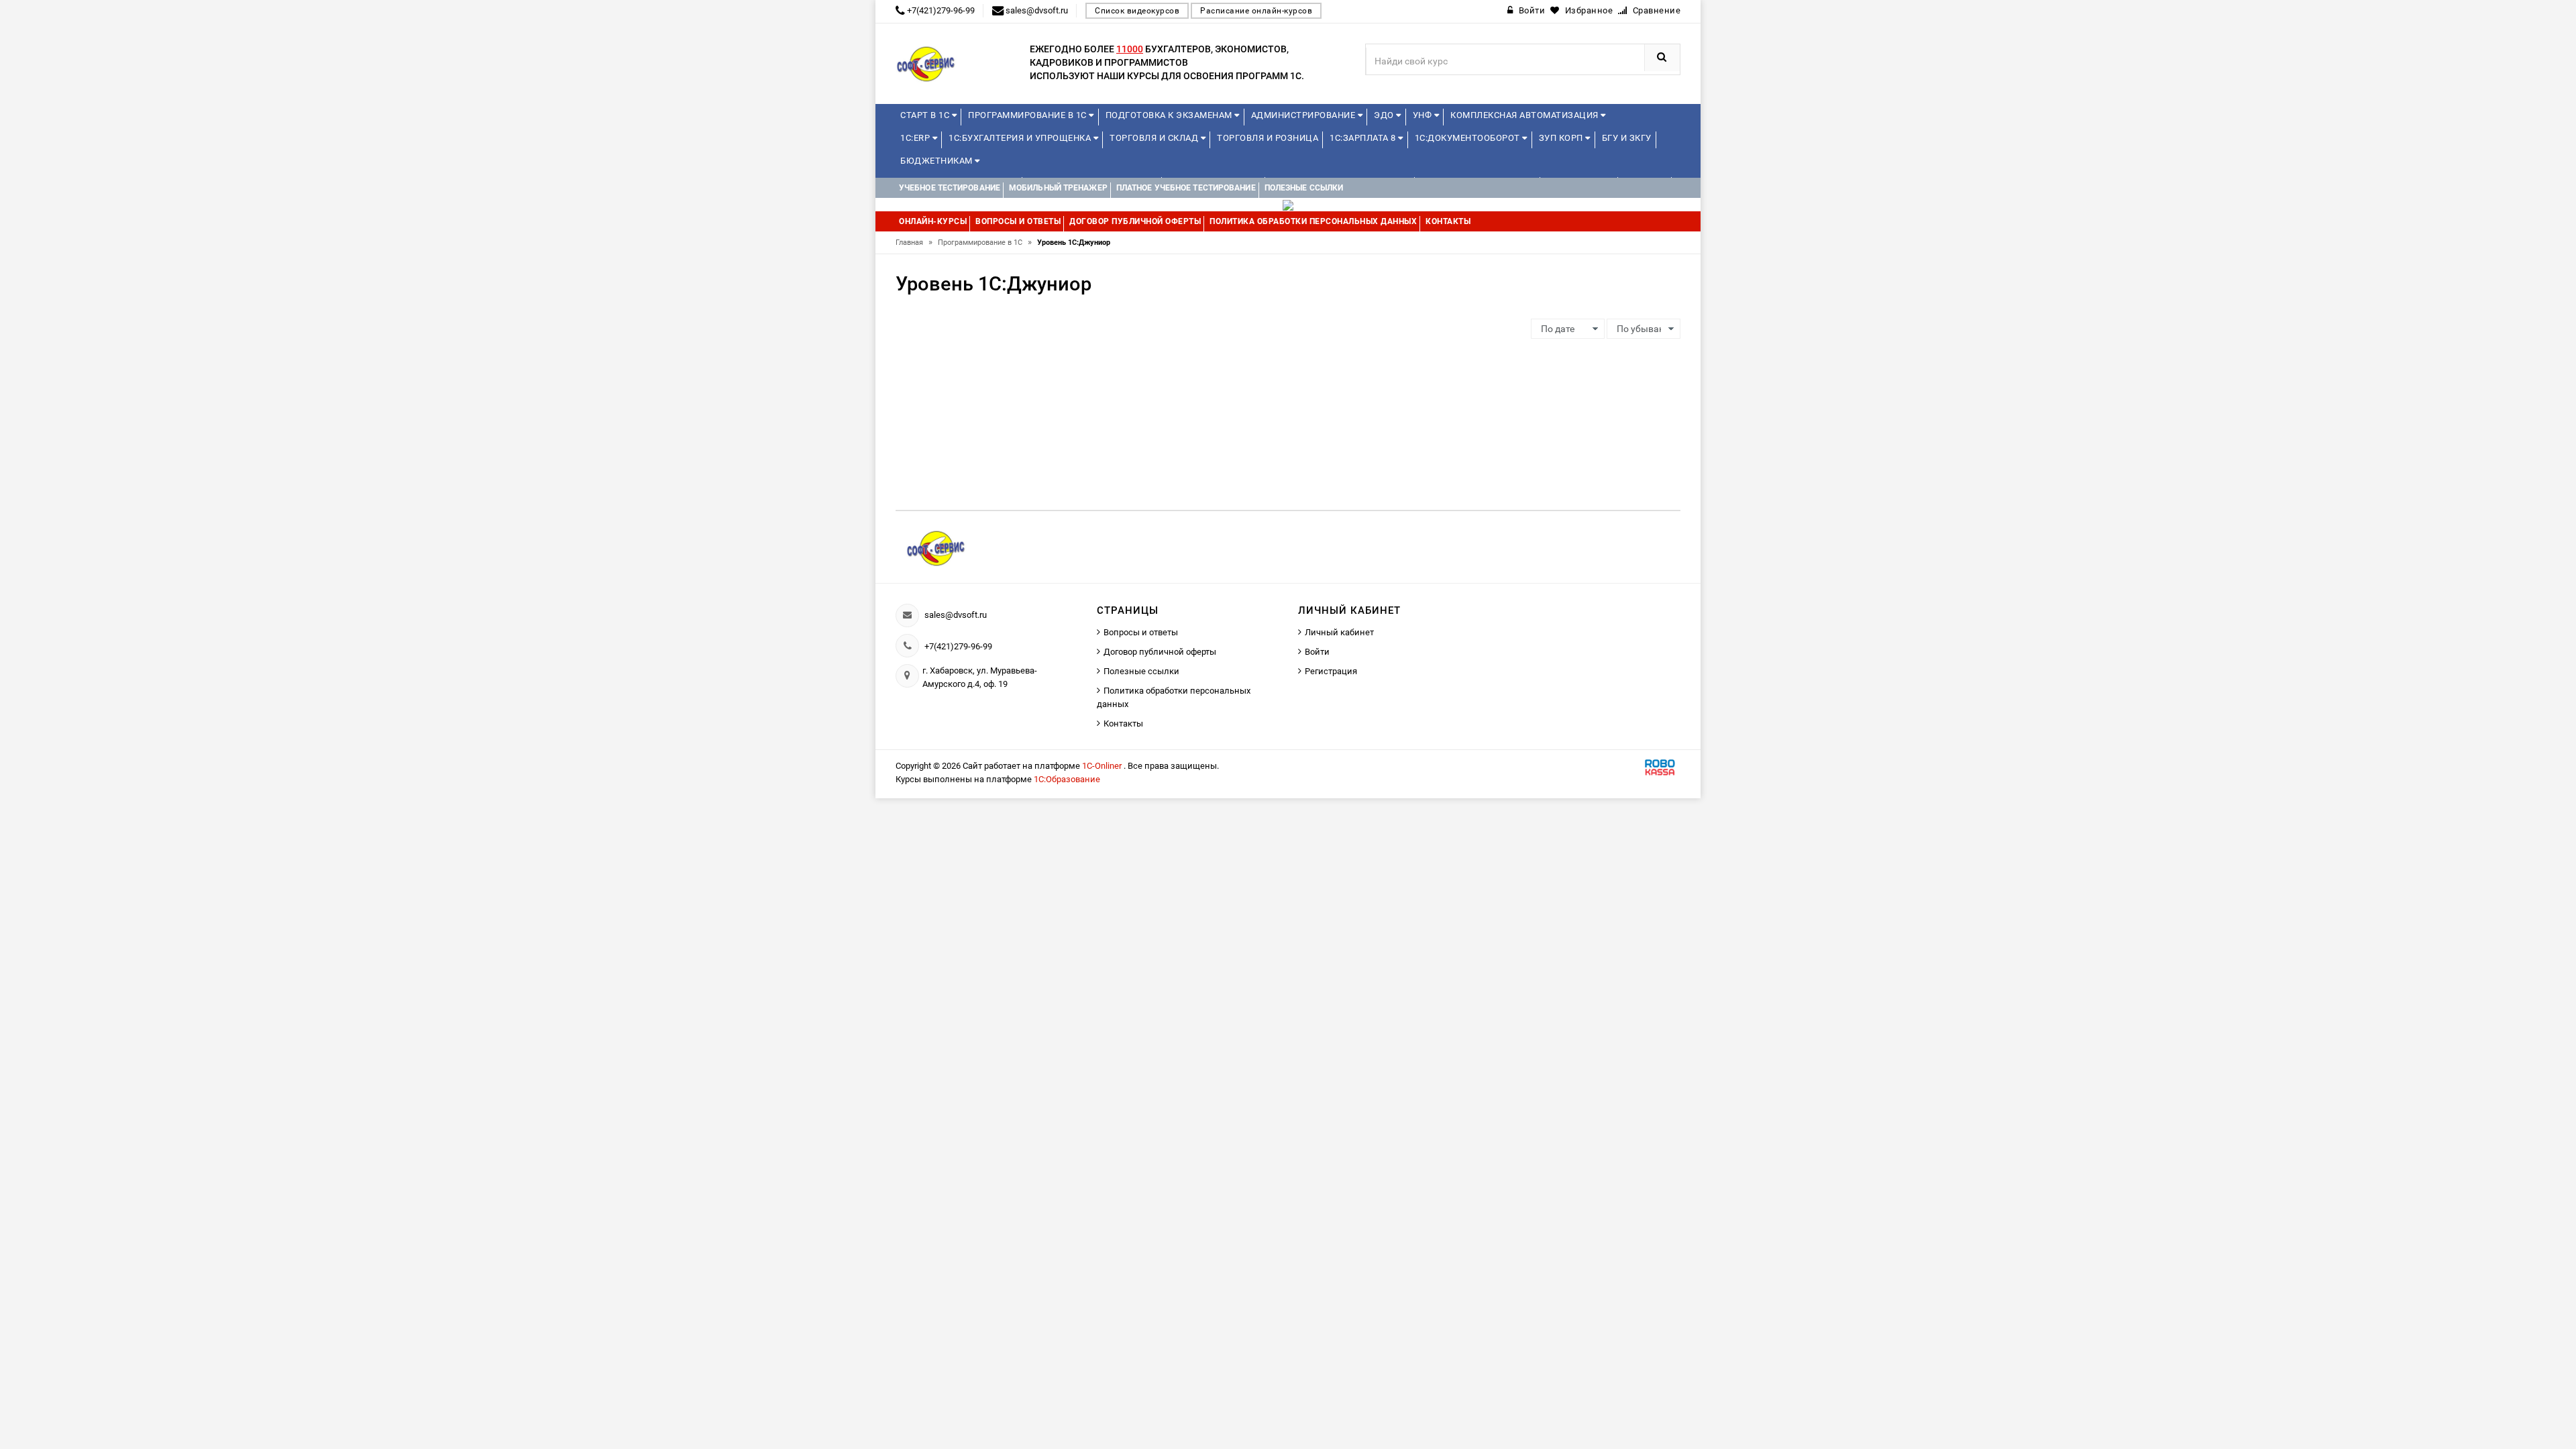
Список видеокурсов (1137, 11)
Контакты (1123, 723)
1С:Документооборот (1469, 138)
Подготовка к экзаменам (1170, 115)
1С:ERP (916, 138)
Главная (914, 243)
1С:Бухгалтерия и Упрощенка (1021, 138)
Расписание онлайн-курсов (1256, 11)
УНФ (1424, 115)
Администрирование (1304, 115)
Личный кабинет (1339, 632)
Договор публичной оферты (1160, 652)
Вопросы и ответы (1141, 632)
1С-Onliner (1103, 766)
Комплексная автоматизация (1525, 115)
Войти (1317, 652)
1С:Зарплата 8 (1364, 138)
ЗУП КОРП (1562, 138)
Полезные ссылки (1141, 671)
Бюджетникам (937, 161)
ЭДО (1385, 115)
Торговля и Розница (1268, 138)
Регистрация (1331, 671)
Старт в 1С (926, 115)
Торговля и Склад (1155, 138)
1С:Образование (1067, 779)
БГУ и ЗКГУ (1627, 138)
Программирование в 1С (1028, 115)
